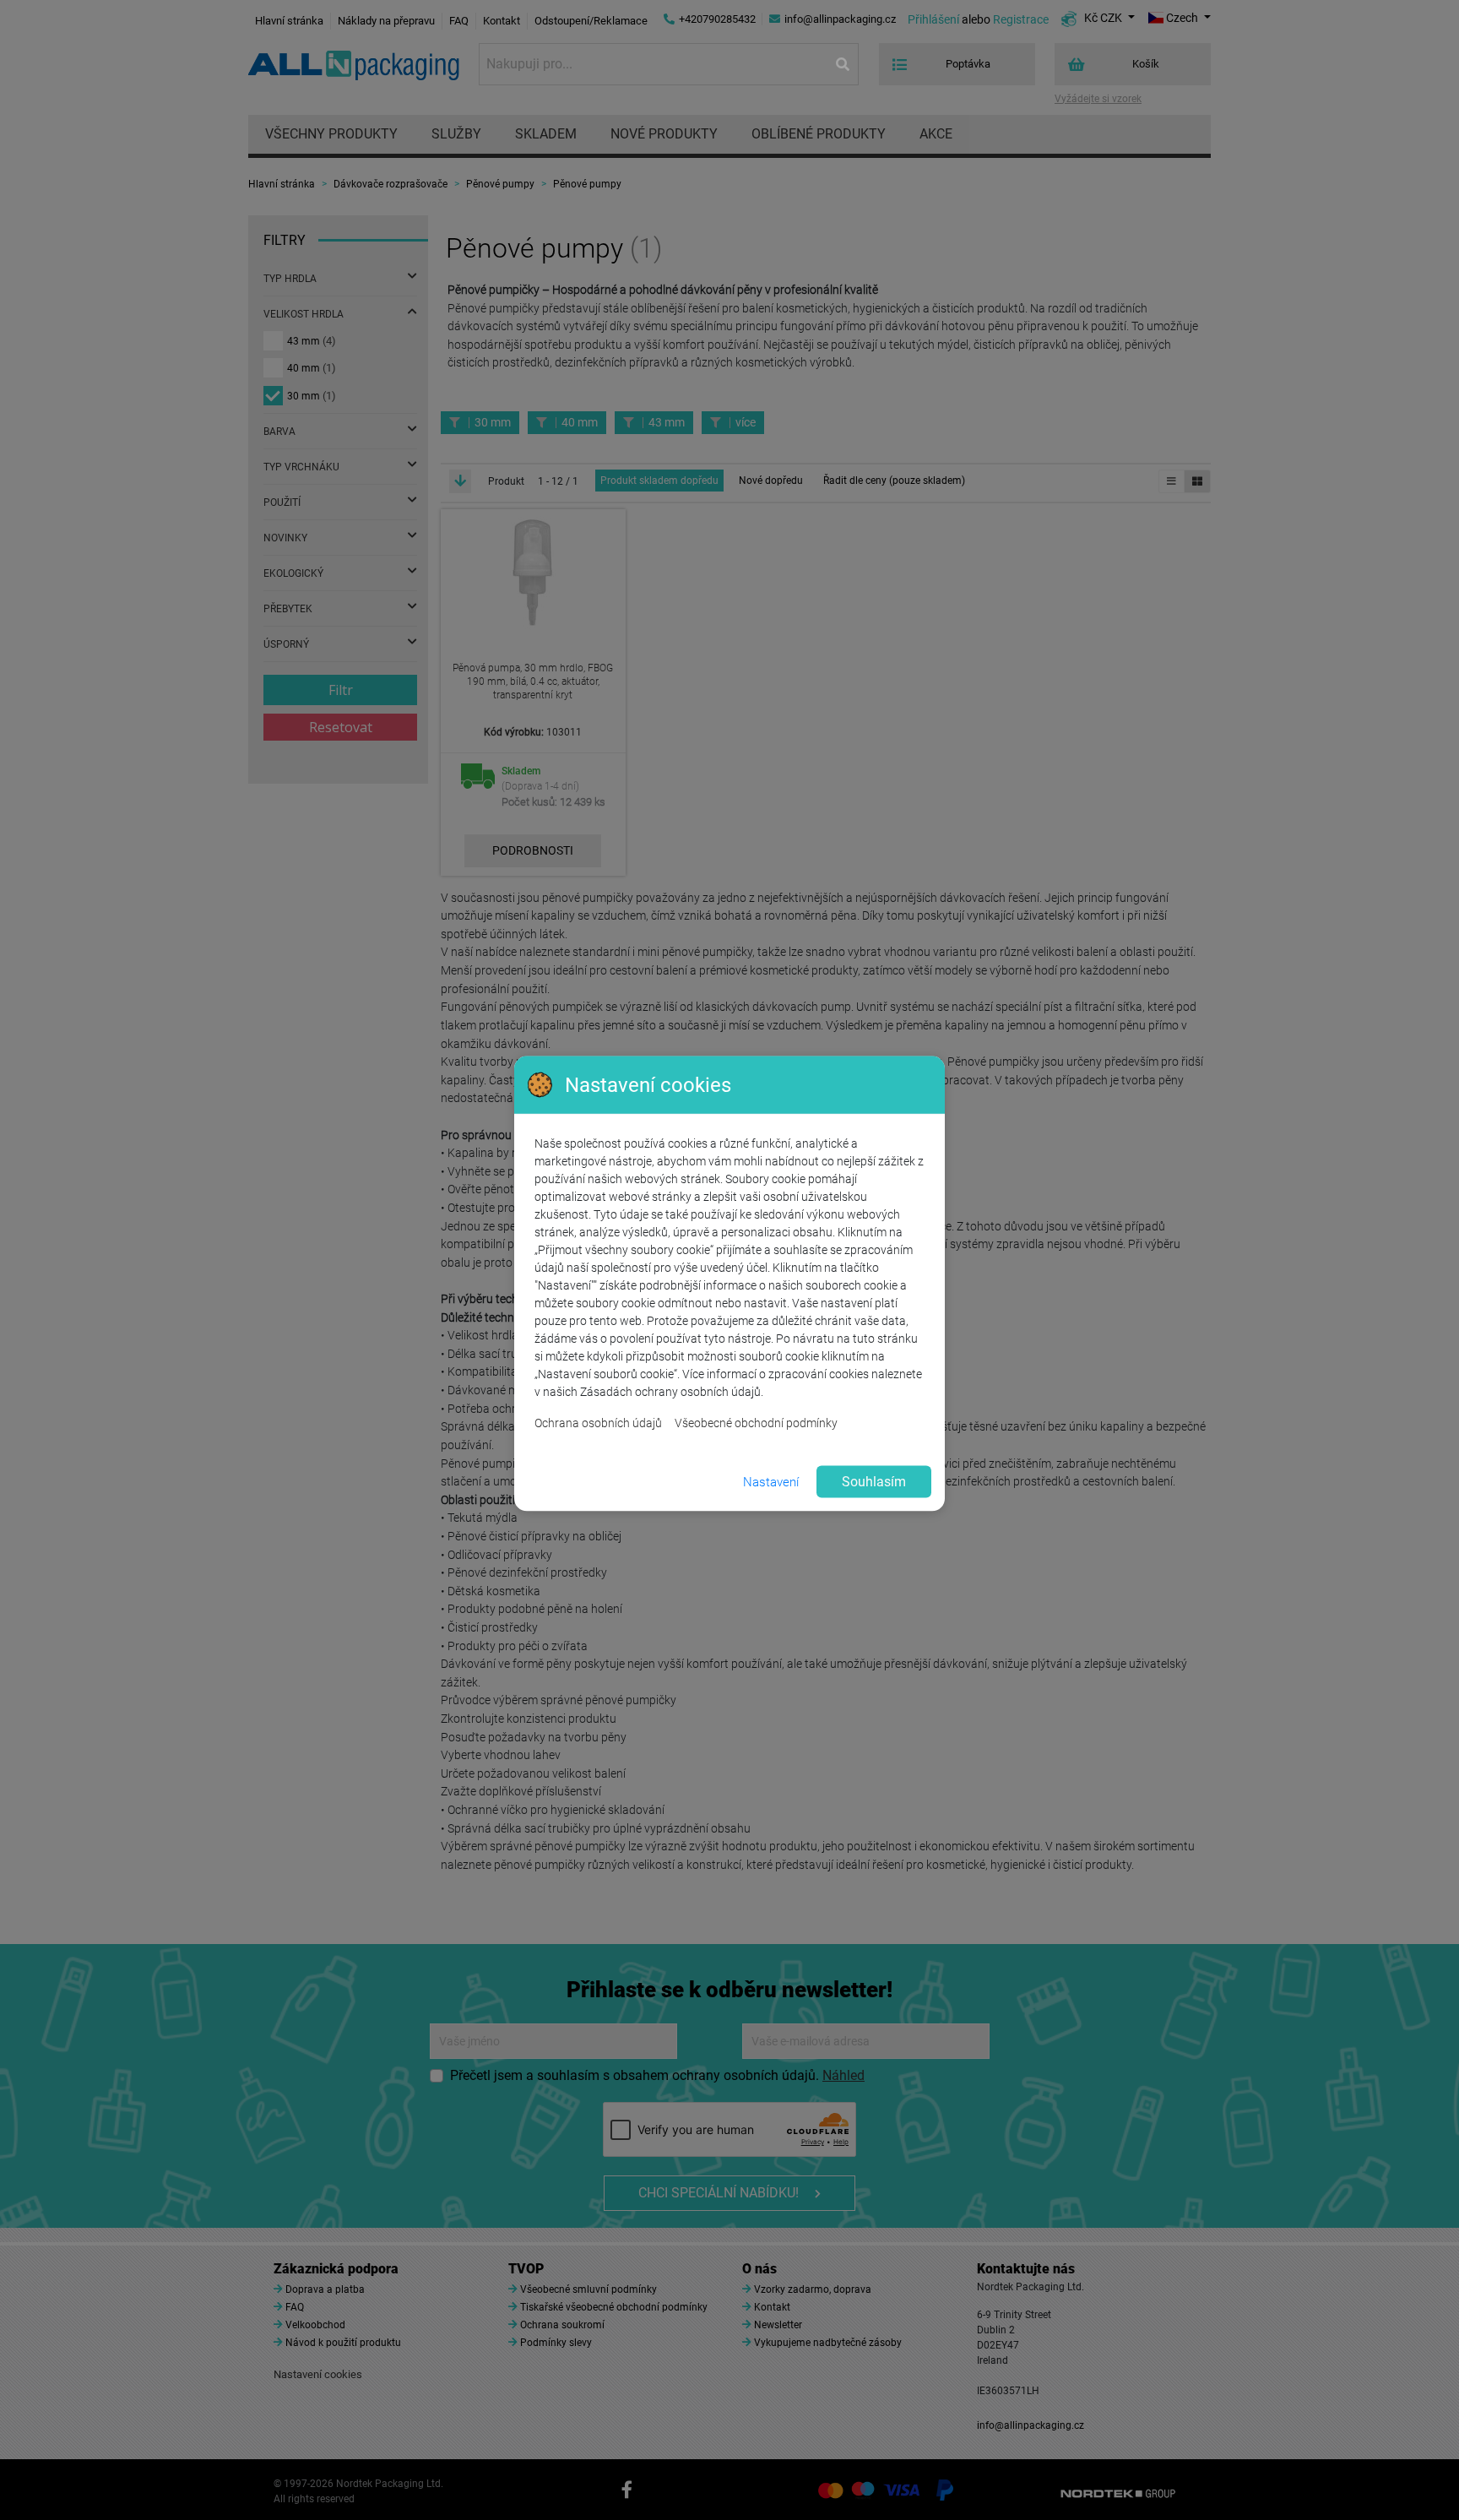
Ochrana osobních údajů (598, 1423)
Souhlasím (874, 1482)
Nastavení (771, 1481)
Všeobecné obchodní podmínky (756, 1423)
